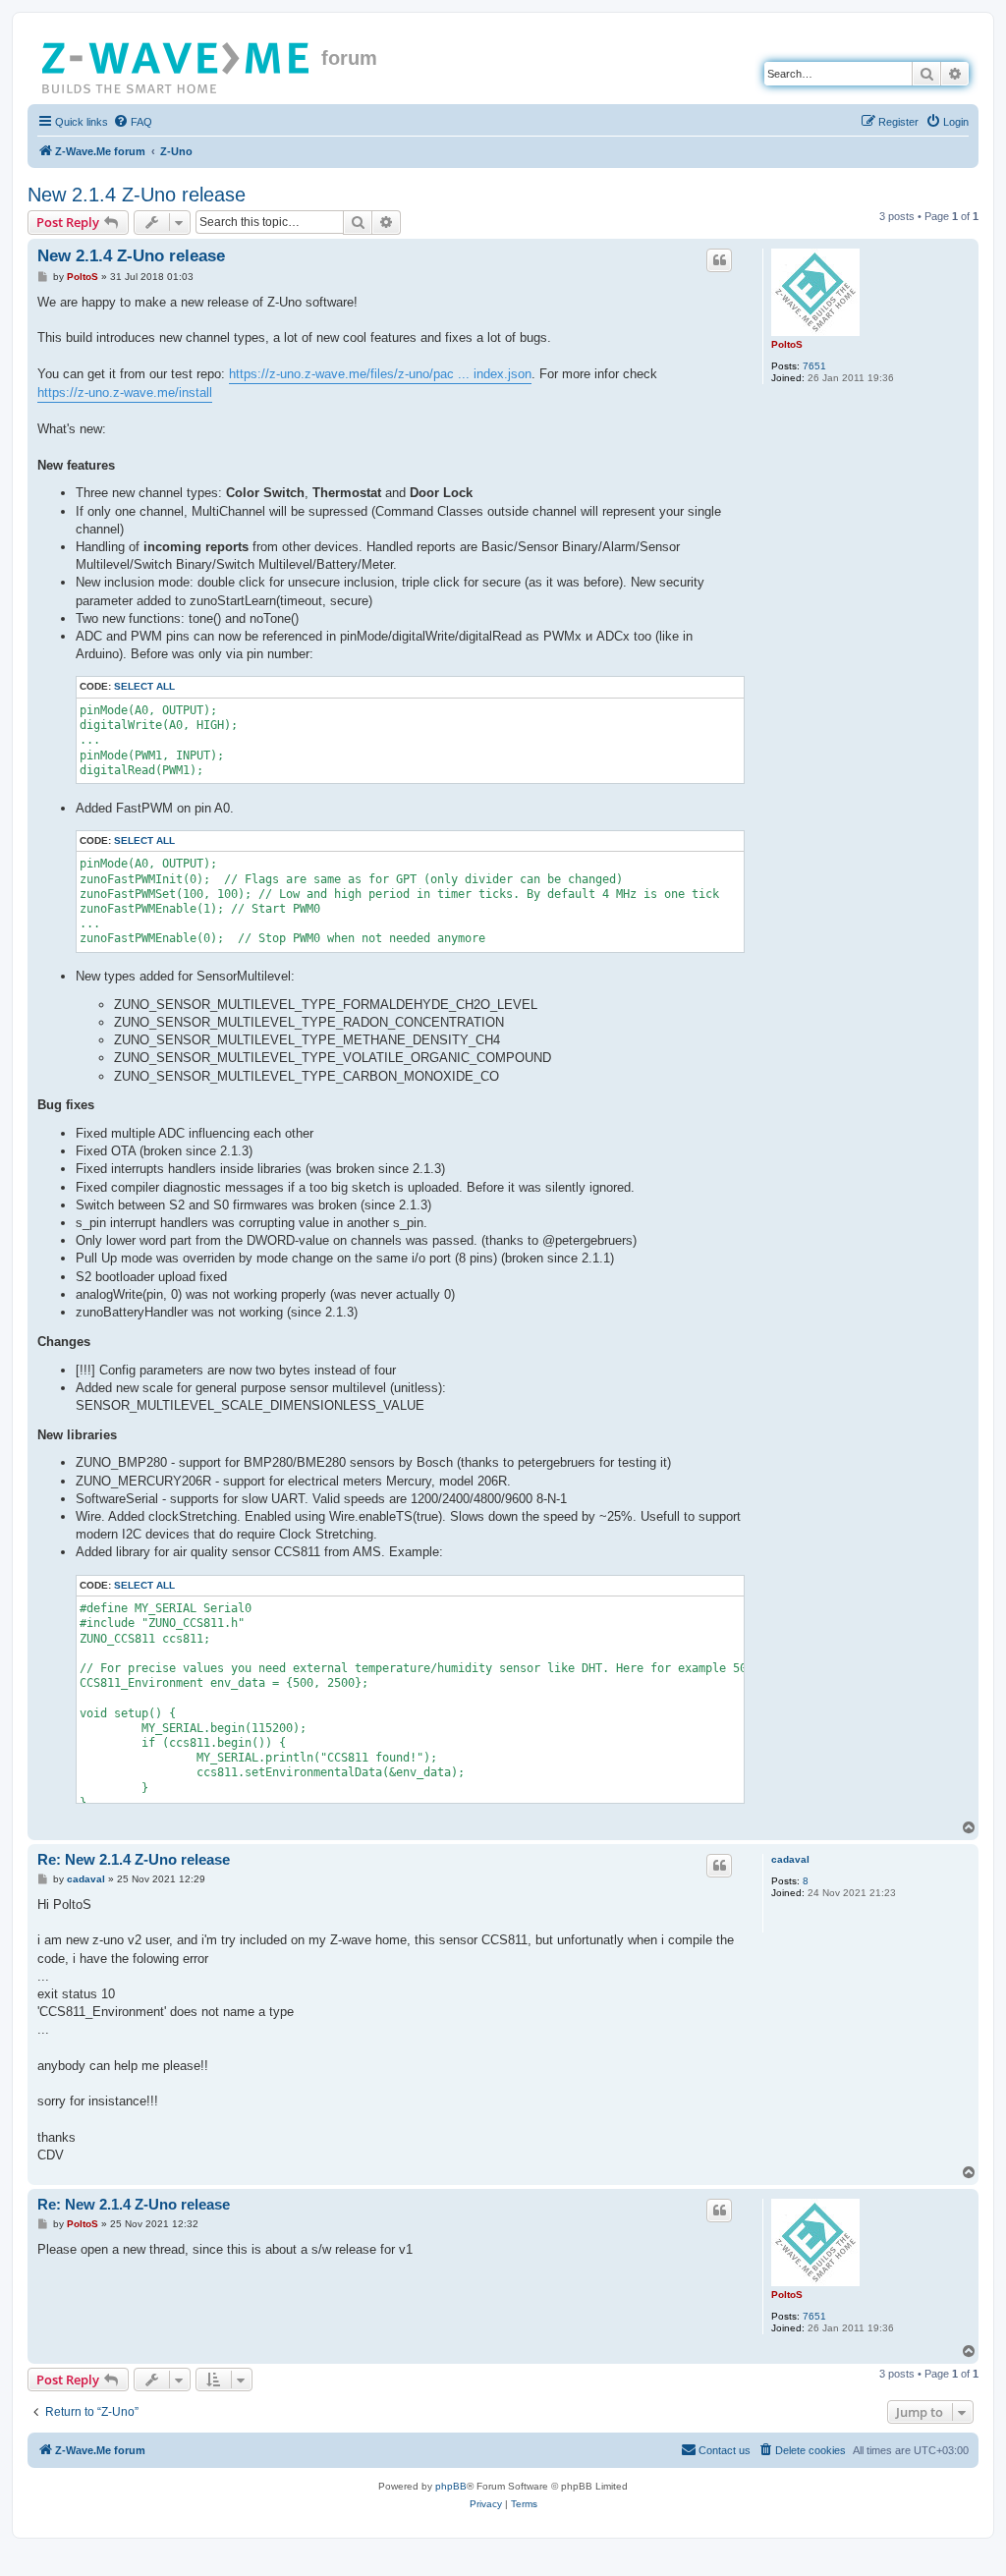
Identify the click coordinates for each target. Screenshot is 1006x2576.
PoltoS (787, 344)
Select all (144, 686)
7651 (814, 366)
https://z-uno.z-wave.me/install (125, 392)
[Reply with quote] (719, 260)
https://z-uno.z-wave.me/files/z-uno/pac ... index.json (380, 374)
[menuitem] (133, 122)
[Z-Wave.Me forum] (177, 64)
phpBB (451, 2486)
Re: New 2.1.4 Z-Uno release (134, 1859)
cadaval (790, 1859)
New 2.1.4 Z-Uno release (137, 195)
